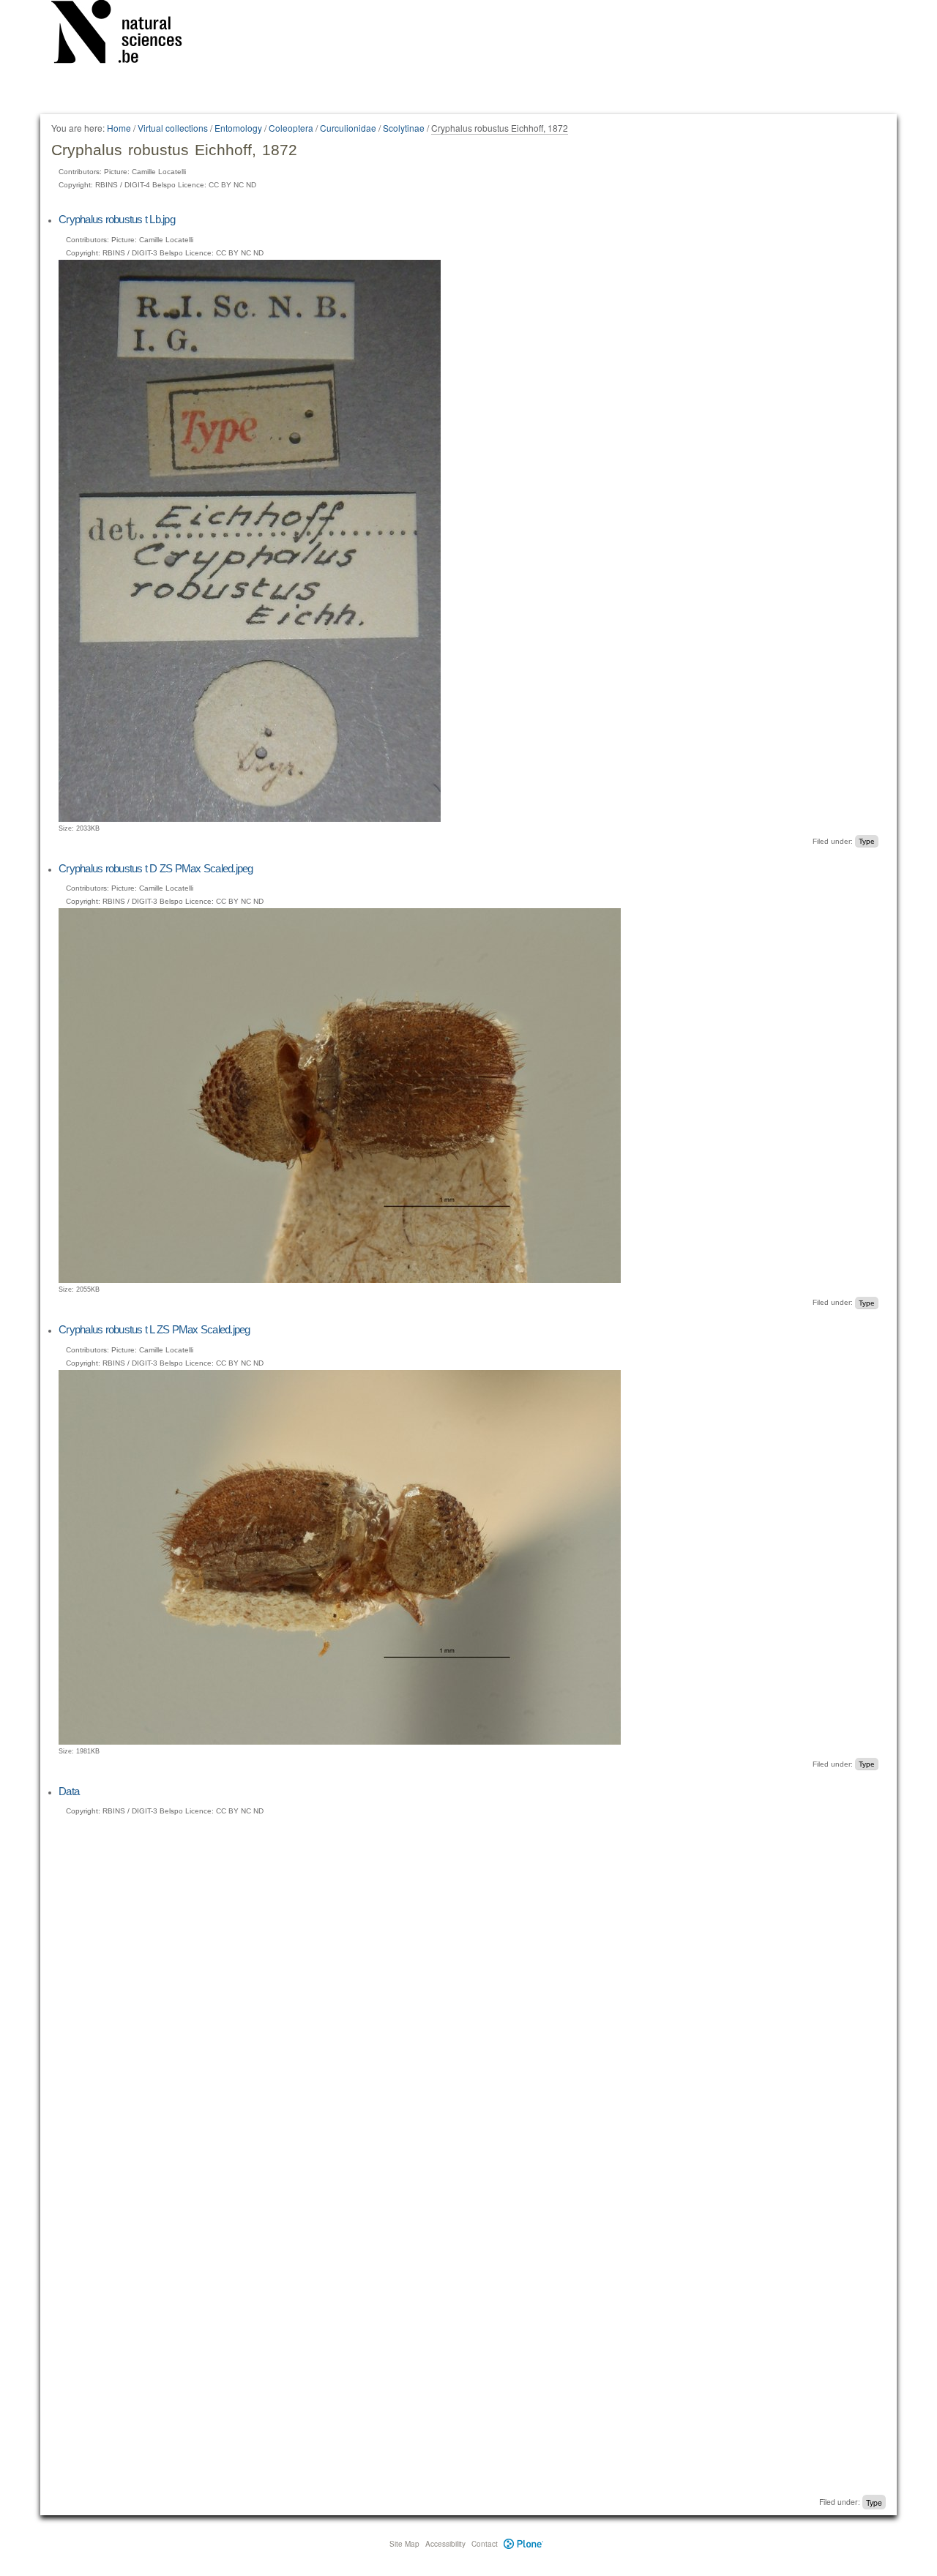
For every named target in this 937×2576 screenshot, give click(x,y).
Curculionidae (348, 128)
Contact (485, 2544)
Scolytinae (404, 128)
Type (867, 841)
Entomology (238, 128)
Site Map (404, 2544)
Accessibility (445, 2544)
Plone (524, 2544)
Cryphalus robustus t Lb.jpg (117, 219)
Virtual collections (173, 128)
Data (69, 1791)
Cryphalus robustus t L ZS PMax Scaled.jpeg (154, 1329)
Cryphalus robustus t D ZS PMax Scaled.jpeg (156, 868)
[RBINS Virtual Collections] (126, 34)
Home (119, 128)
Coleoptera (291, 128)
